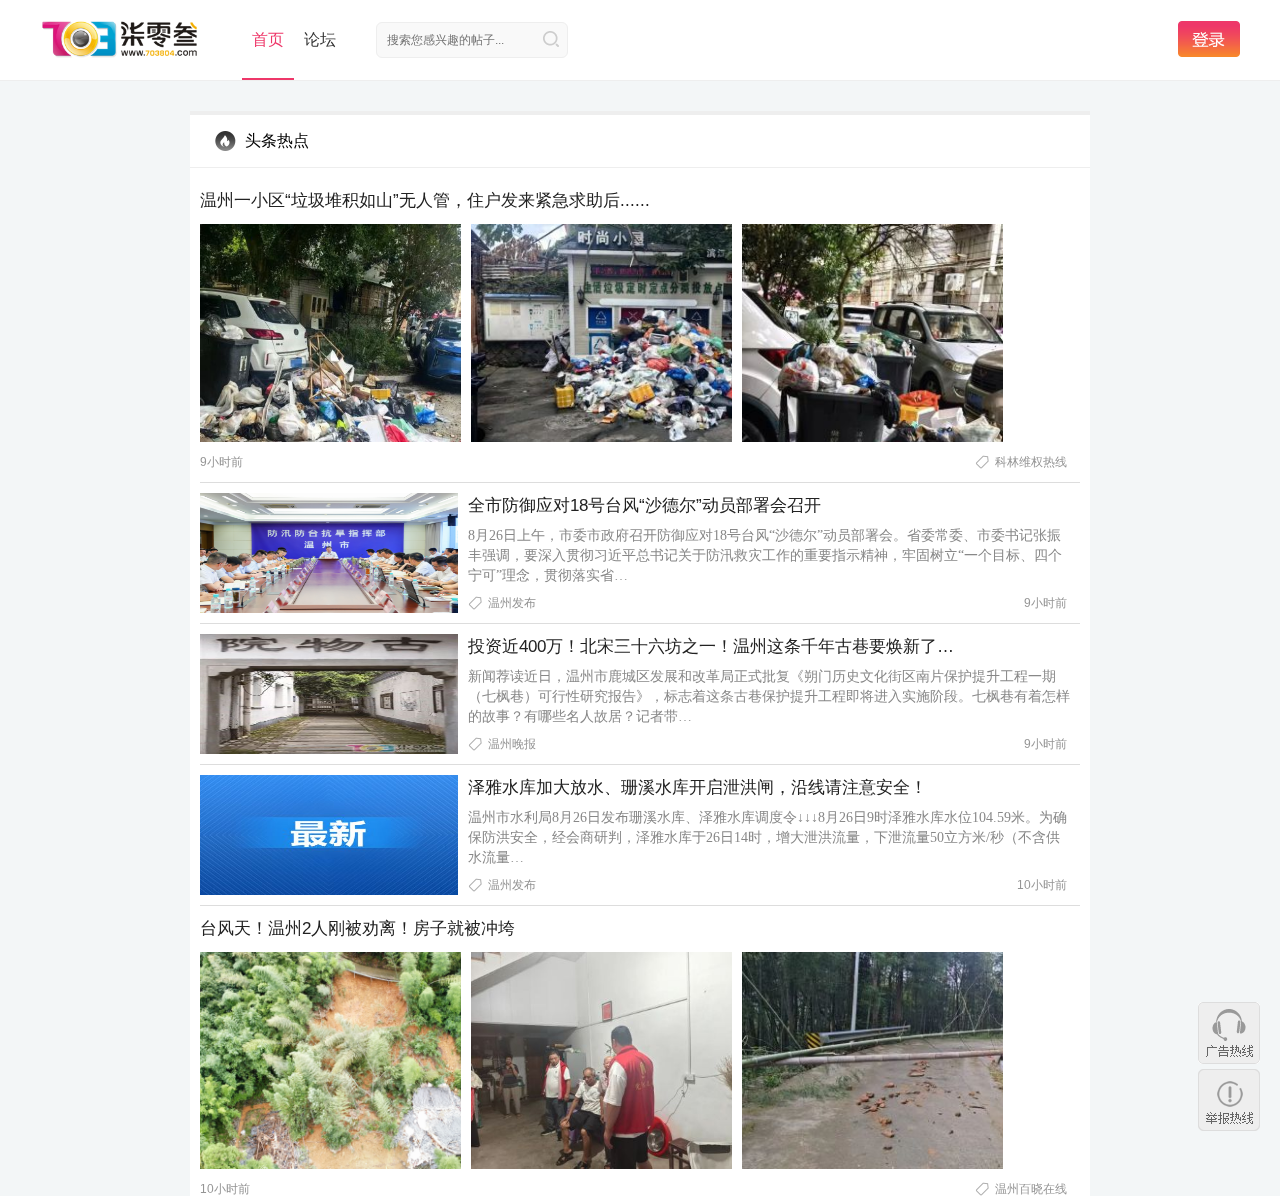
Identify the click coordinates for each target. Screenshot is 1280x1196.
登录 (1209, 39)
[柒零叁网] (121, 38)
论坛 (320, 39)
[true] (551, 39)
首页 (268, 39)
